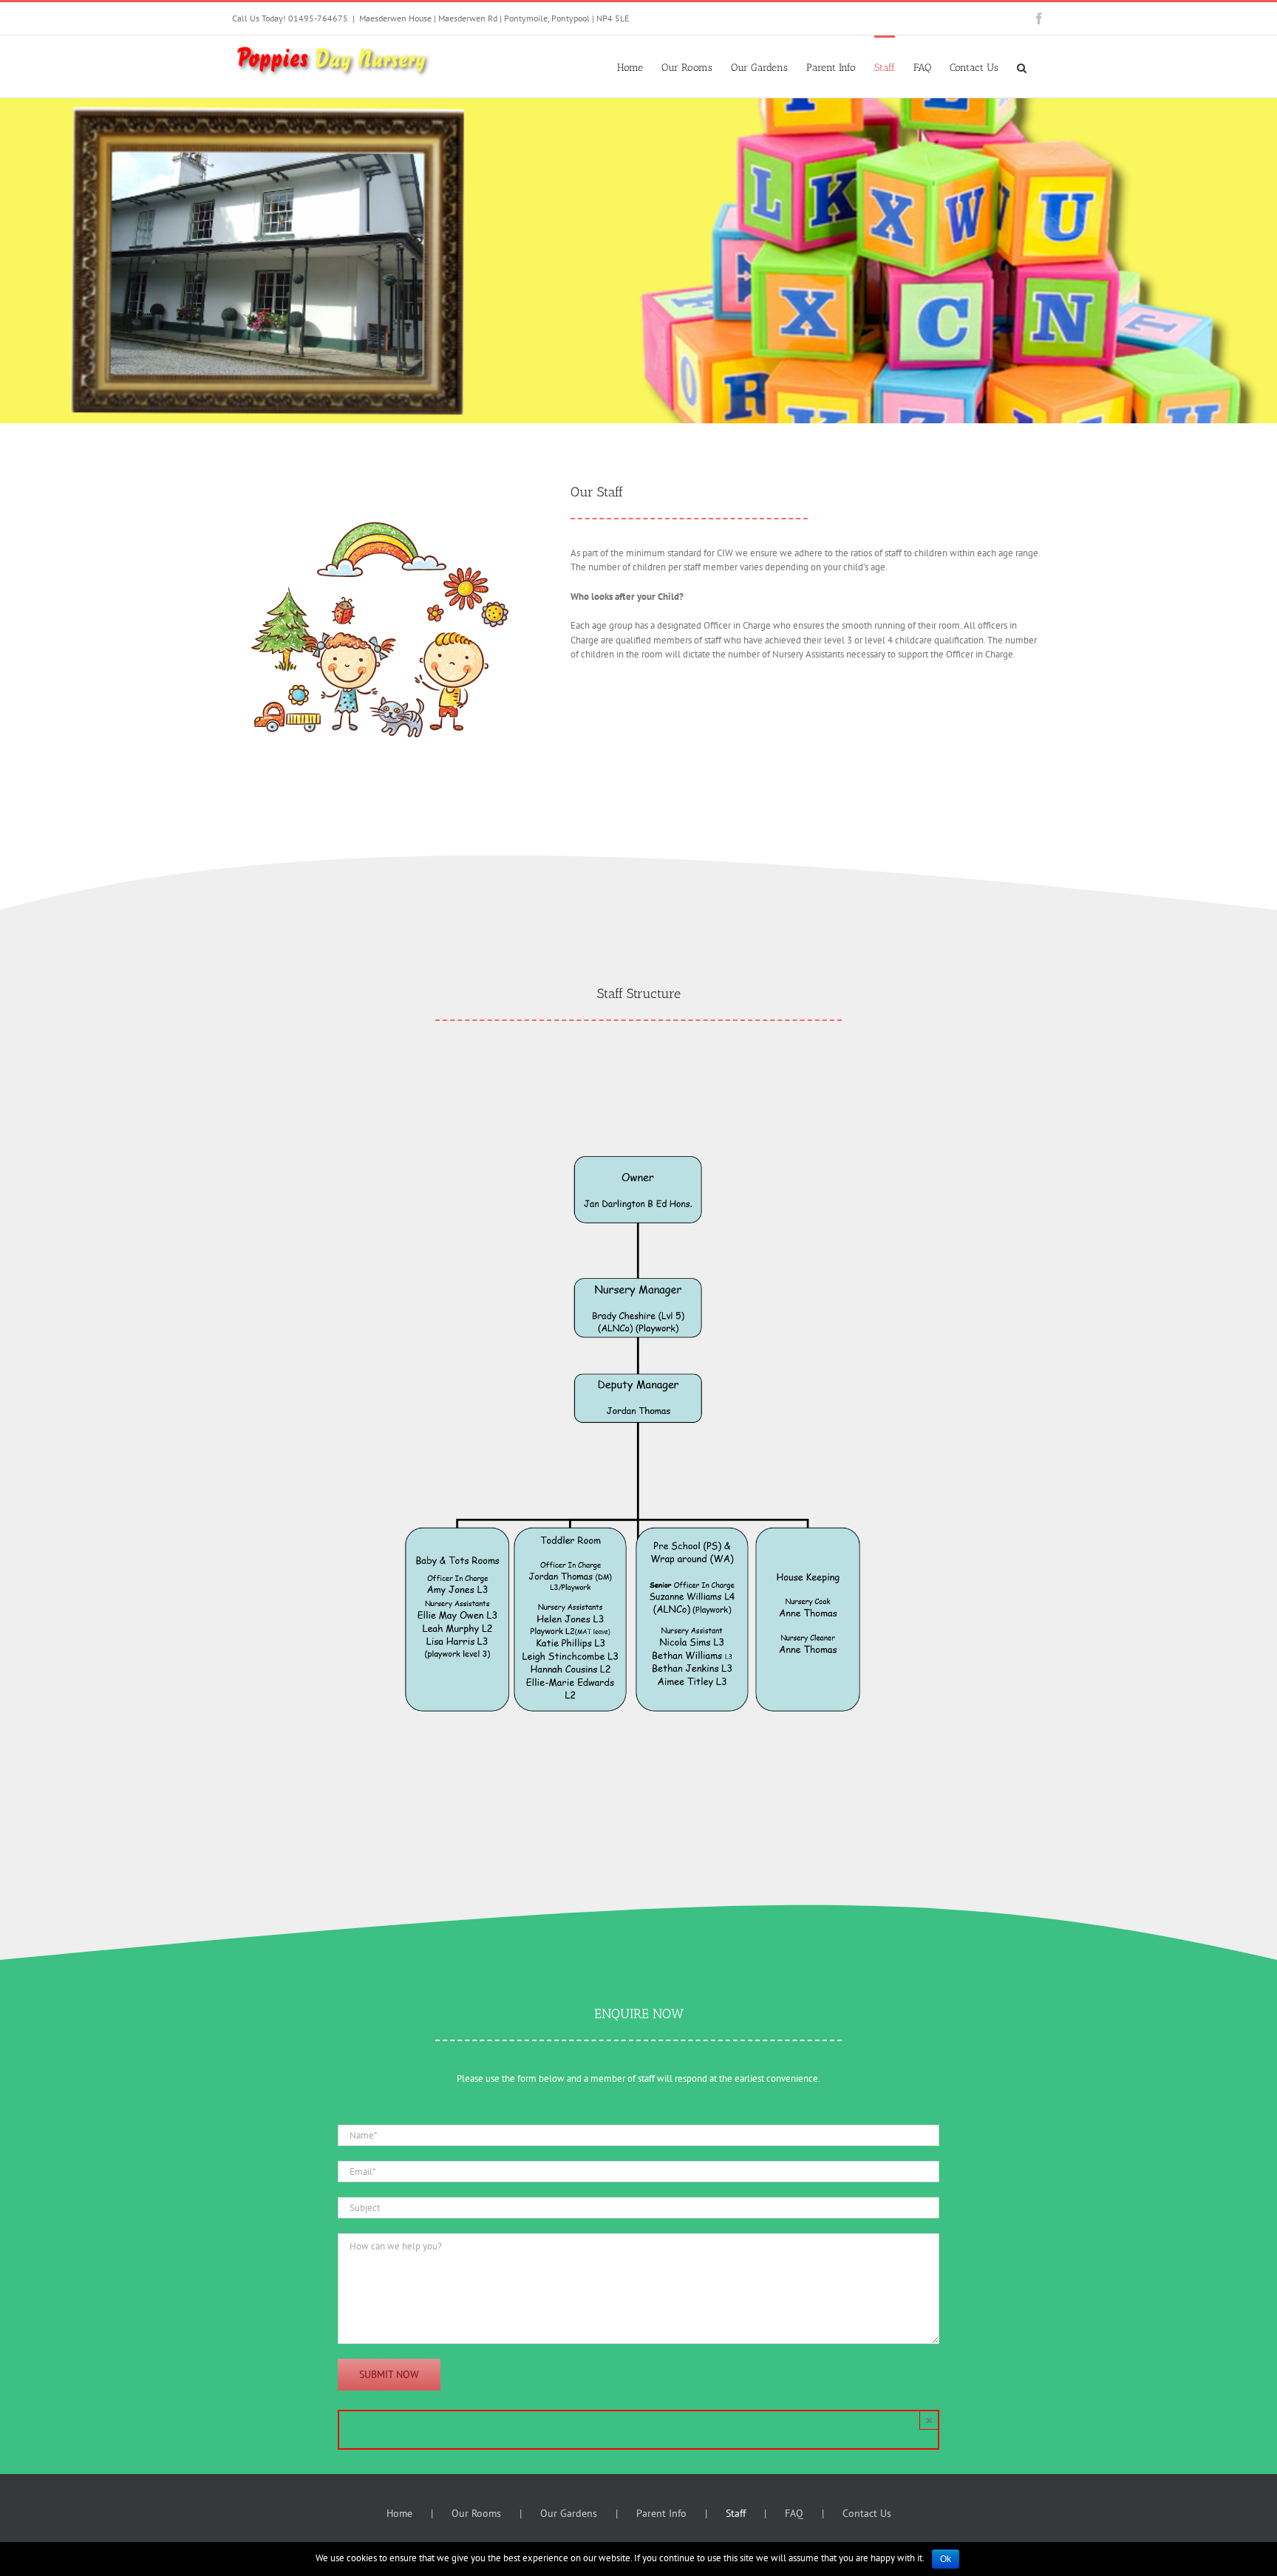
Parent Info (661, 2513)
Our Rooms (476, 2513)
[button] (1022, 66)
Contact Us (867, 2513)
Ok (946, 2559)
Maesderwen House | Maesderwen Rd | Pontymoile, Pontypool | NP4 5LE (494, 18)
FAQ (794, 2513)
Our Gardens (569, 2513)
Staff (736, 2513)
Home (399, 2513)
